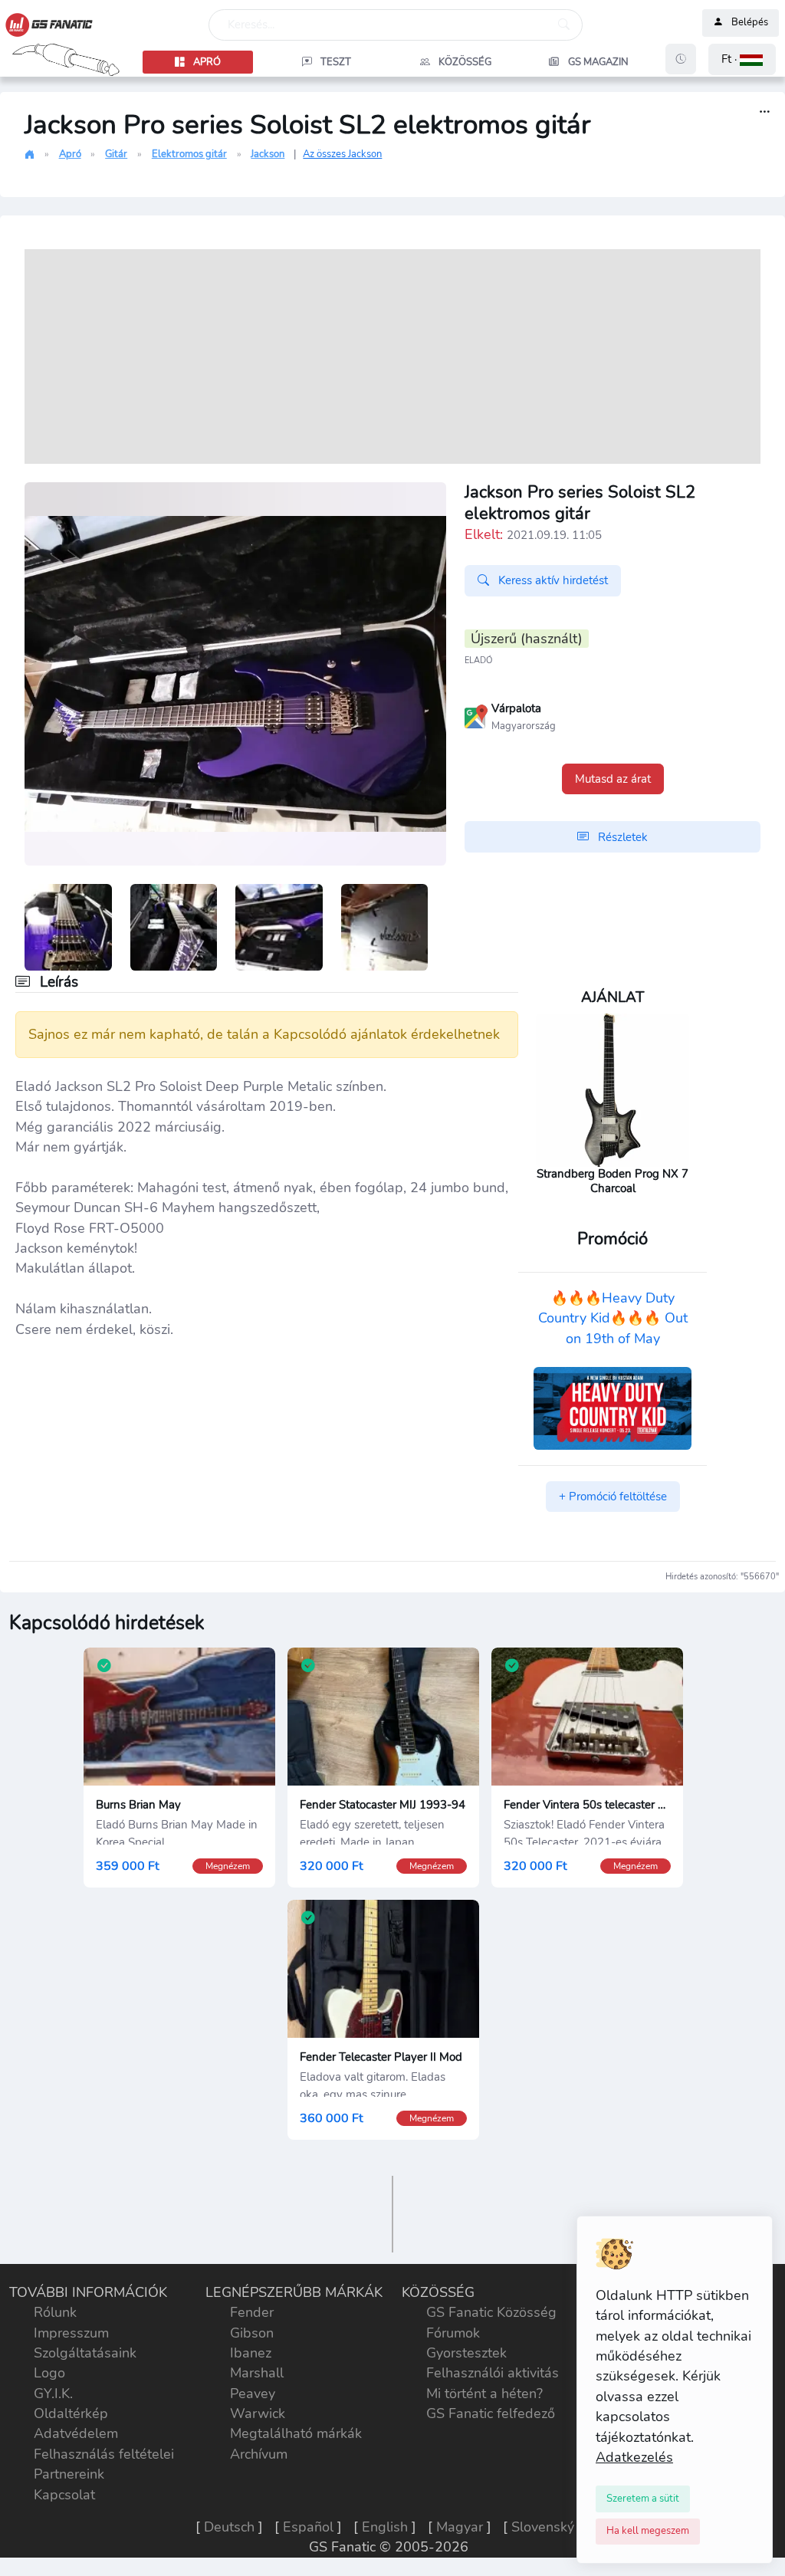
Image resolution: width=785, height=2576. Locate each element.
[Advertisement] (392, 356)
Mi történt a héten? (484, 2394)
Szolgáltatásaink (85, 2353)
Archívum (259, 2454)
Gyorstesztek (466, 2353)
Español (308, 2527)
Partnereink (69, 2474)
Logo (49, 2373)
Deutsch (229, 2527)
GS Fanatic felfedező (491, 2413)
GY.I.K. (53, 2394)
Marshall (257, 2373)
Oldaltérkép (71, 2413)
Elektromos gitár (189, 154)
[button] (742, 59)
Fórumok (453, 2333)
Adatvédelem (76, 2433)
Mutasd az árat (613, 779)
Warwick (258, 2413)
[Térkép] (476, 715)
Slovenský (543, 2527)
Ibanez (251, 2353)
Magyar (460, 2527)
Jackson (268, 154)
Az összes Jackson (342, 154)
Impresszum (71, 2333)
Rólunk (55, 2312)
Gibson (252, 2333)
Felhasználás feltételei (104, 2454)
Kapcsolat (64, 2495)
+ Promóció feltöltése (613, 1497)
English (385, 2527)
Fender (252, 2312)
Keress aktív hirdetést (552, 580)
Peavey (253, 2394)
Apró (70, 154)
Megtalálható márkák (296, 2433)
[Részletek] (765, 112)
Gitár (116, 154)
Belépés (750, 23)
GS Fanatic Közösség (491, 2312)
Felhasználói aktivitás (493, 2373)
